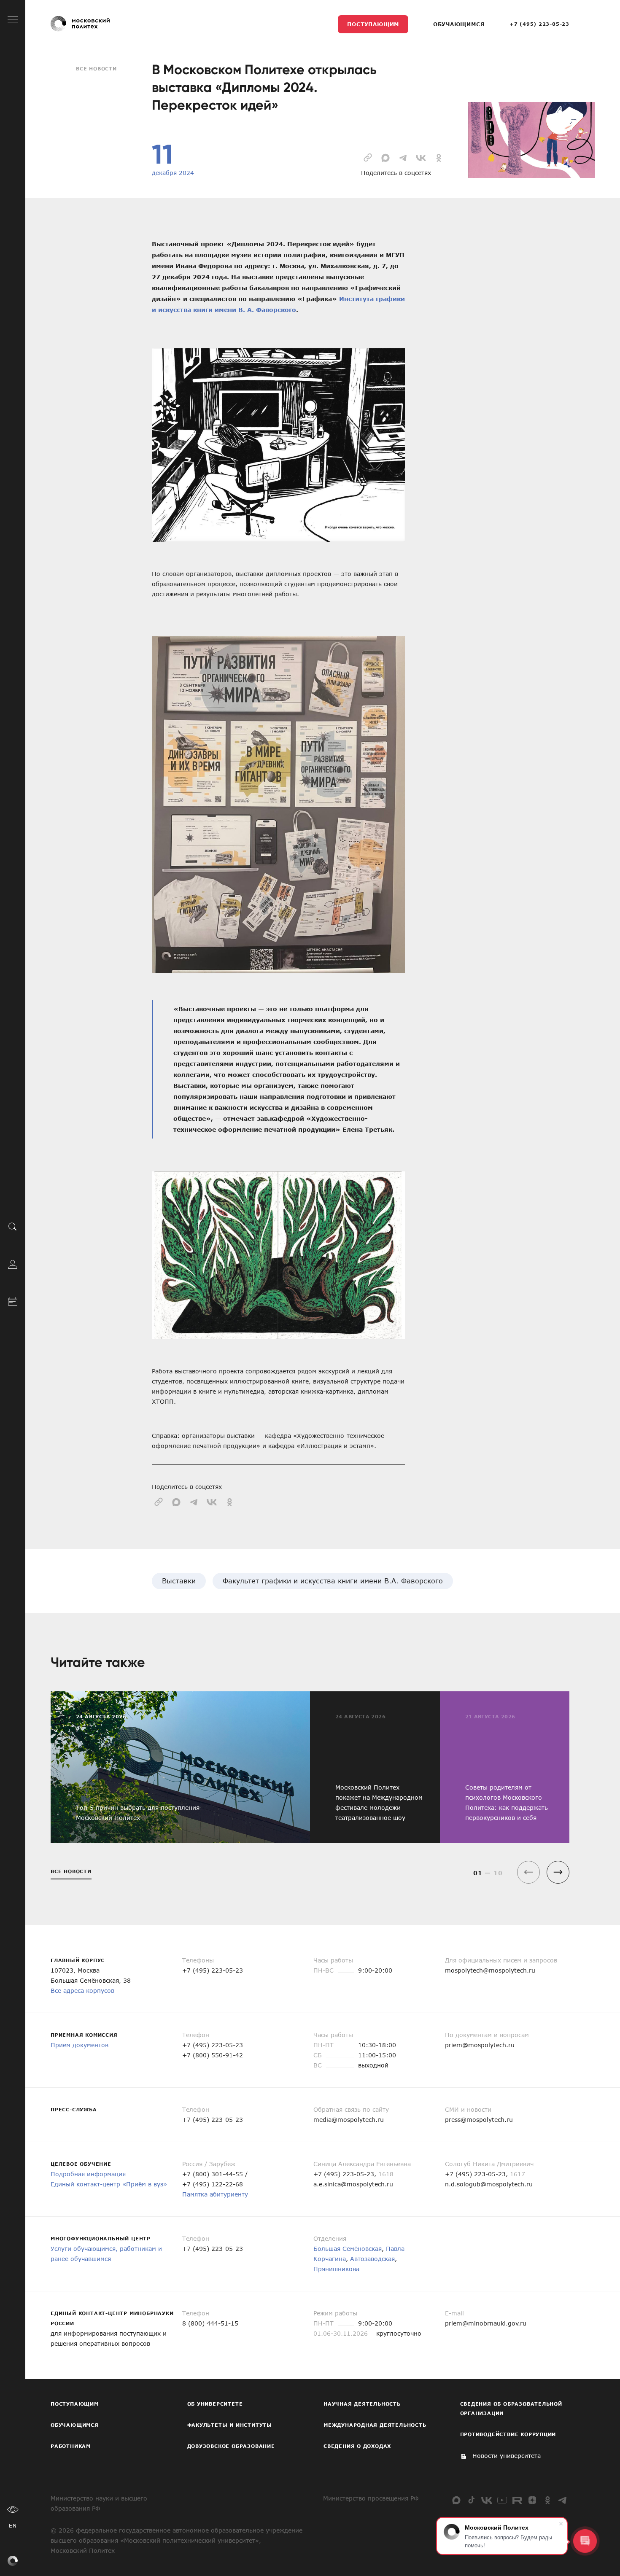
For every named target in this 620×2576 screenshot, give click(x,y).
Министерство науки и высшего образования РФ (99, 2503)
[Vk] (487, 2500)
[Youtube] (502, 2500)
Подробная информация (88, 2174)
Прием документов (80, 2045)
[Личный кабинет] (13, 1264)
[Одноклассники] (547, 2500)
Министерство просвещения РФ (371, 2498)
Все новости (96, 69)
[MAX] (456, 2500)
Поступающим (373, 24)
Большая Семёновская (348, 2249)
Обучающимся (459, 24)
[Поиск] (13, 1227)
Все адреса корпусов (82, 1991)
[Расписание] (13, 1301)
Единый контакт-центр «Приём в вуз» (109, 2184)
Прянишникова (336, 2269)
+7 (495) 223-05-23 (539, 24)
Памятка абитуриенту (215, 2194)
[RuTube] (517, 2500)
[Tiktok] (472, 2500)
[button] (558, 1872)
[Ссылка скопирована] (368, 157)
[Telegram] (563, 2500)
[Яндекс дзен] (532, 2500)
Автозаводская (372, 2259)
